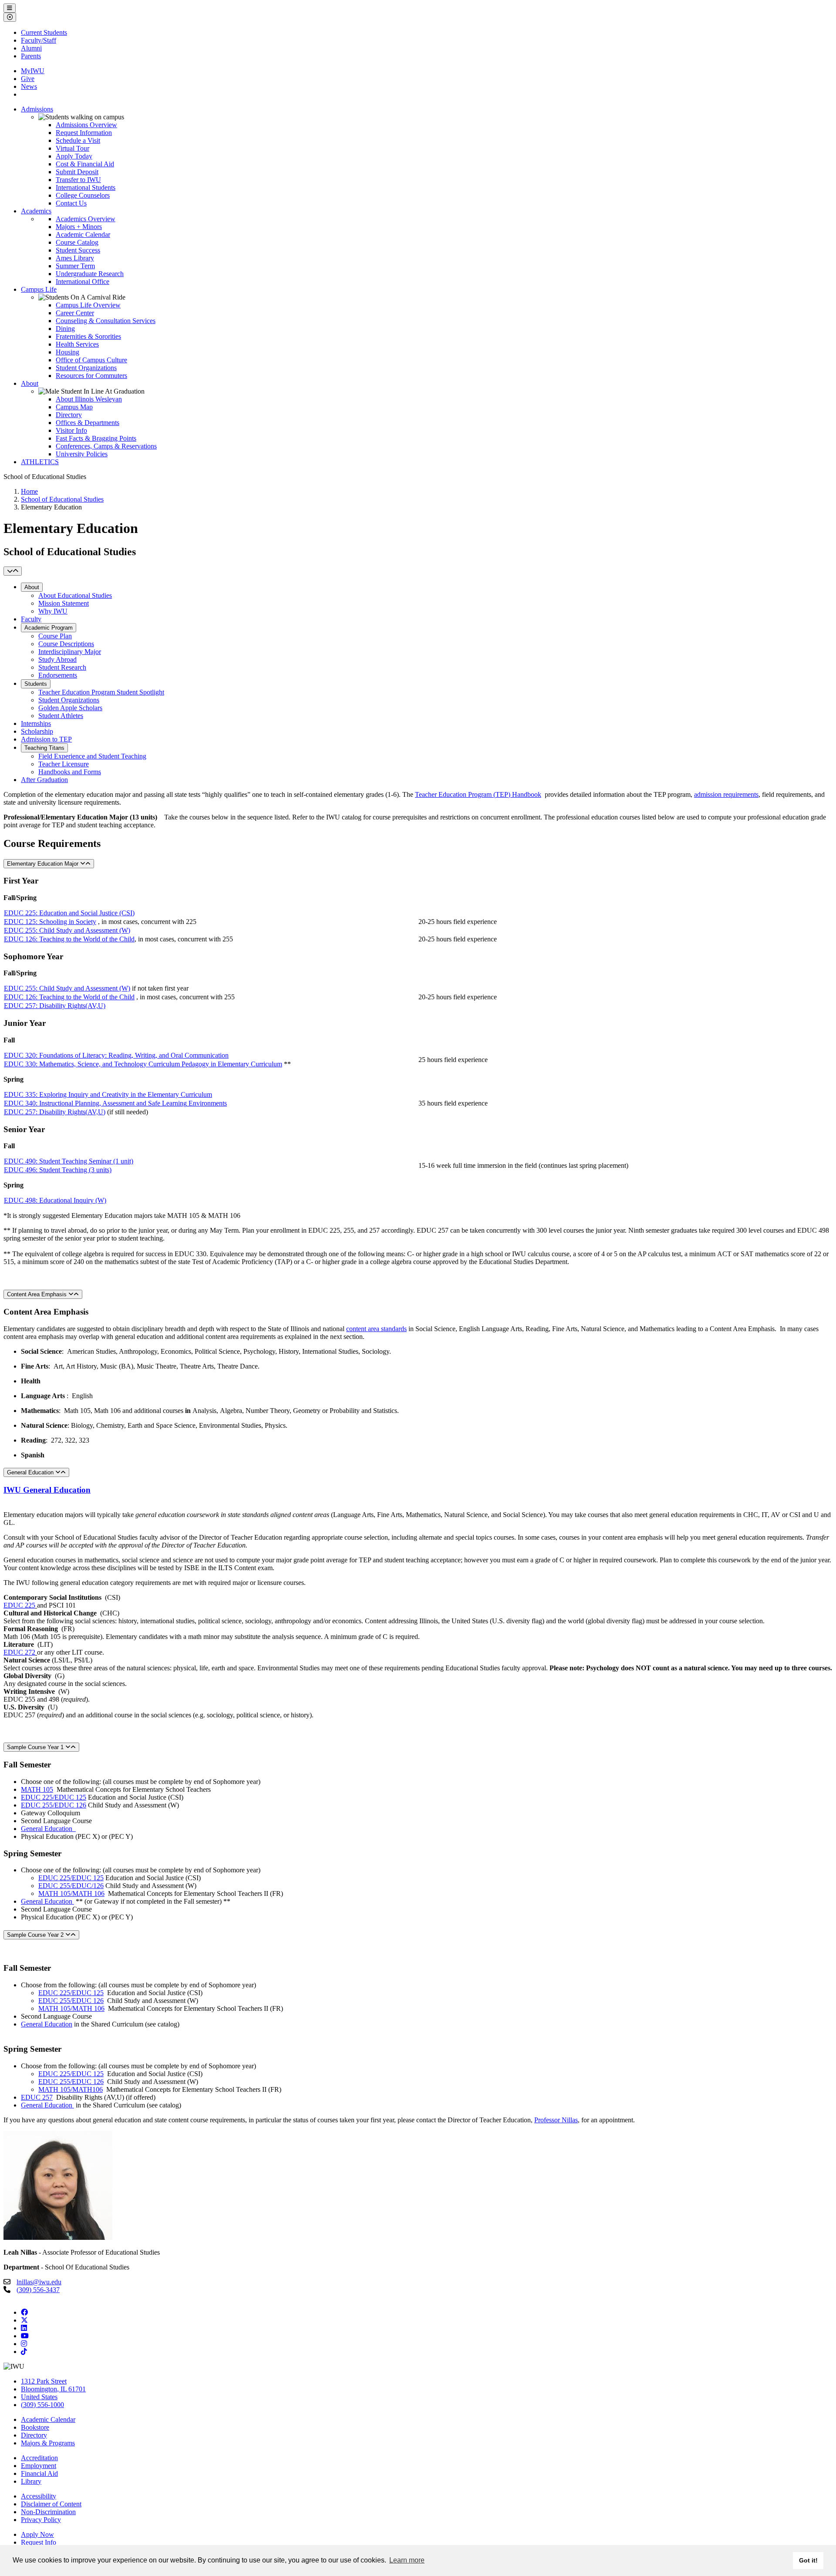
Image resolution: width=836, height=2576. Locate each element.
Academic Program (49, 628)
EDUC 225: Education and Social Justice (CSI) (69, 913)
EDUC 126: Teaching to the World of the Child (69, 939)
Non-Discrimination (48, 2512)
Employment (39, 2466)
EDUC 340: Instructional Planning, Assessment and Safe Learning (95, 1103)
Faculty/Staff (39, 40)
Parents (31, 56)
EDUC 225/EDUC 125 (54, 1797)
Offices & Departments (88, 423)
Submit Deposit (77, 172)
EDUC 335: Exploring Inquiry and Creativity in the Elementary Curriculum (108, 1094)
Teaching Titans (44, 748)
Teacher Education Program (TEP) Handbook (478, 794)
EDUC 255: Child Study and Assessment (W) (67, 930)
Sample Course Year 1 (36, 1747)
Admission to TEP (46, 739)
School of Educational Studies (62, 499)
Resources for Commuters (91, 376)
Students (36, 684)
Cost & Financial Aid (85, 164)
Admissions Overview (86, 125)
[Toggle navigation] (13, 571)
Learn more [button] (407, 2560)
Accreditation (39, 2458)
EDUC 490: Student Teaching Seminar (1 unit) (69, 1161)
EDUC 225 (19, 1605)
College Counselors (83, 195)
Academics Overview (86, 219)
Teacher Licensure (64, 764)
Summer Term (75, 266)
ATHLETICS (40, 462)
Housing (67, 352)
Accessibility (39, 2496)
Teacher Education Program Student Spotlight (101, 692)
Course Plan (55, 636)
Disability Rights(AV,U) (72, 1006)
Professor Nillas (556, 2120)
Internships (36, 723)
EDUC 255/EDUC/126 (71, 1886)
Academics (36, 211)
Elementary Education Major (44, 864)
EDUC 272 (19, 1652)
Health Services (77, 344)
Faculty (31, 619)
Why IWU (53, 611)
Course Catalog (77, 242)
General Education (31, 1472)
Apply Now (37, 2534)
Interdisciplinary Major (70, 652)
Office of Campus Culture (91, 360)
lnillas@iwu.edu (39, 2282)
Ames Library (75, 258)
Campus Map (74, 407)
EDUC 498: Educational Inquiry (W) (55, 1200)
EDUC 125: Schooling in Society (50, 922)
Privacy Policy (41, 2520)
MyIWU (33, 71)
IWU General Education (47, 1490)
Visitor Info (71, 430)
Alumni (31, 48)
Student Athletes (61, 716)
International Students (86, 187)
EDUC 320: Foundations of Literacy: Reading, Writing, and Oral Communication (116, 1055)
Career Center (75, 313)
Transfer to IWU (78, 180)
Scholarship (37, 731)
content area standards (376, 1329)
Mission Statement (64, 603)
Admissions (37, 109)
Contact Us (71, 203)
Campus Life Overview (88, 305)
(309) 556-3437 (38, 2290)
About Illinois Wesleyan (89, 399)
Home (29, 491)
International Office (83, 282)
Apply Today (74, 156)
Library (31, 2481)
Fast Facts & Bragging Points (96, 438)
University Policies (82, 454)
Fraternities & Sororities (88, 336)
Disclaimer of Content (51, 2504)
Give (28, 79)
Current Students (44, 32)
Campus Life (39, 289)
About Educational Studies (75, 595)
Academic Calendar (83, 234)
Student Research (62, 667)
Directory (69, 415)
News (29, 86)
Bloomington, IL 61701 (53, 2389)
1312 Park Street (44, 2381)
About (30, 383)
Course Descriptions (66, 644)
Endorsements (58, 675)
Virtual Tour (72, 148)
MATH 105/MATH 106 (71, 1893)
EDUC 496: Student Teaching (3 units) (58, 1170)
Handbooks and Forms (70, 772)
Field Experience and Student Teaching (92, 756)
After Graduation (44, 780)
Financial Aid (39, 2473)
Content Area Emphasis (38, 1294)
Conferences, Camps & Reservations (106, 446)
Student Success (78, 250)
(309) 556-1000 (42, 2405)
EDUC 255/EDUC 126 (54, 1805)
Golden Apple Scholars (70, 708)
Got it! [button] (808, 2560)
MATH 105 (37, 1789)
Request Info (39, 2542)
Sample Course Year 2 (36, 1935)
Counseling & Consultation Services (106, 321)
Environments (207, 1103)
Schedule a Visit (78, 140)
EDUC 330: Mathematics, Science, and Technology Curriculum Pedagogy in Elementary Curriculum (143, 1064)
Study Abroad (57, 659)
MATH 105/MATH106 (71, 2089)
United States (39, 2397)
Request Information (84, 133)
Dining (65, 329)
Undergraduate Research (90, 274)
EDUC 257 (37, 2097)
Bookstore (35, 2427)
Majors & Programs (48, 2443)
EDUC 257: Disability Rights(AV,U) (55, 1112)
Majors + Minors (79, 227)
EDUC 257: (22, 1006)
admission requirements (726, 794)
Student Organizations (86, 368)
